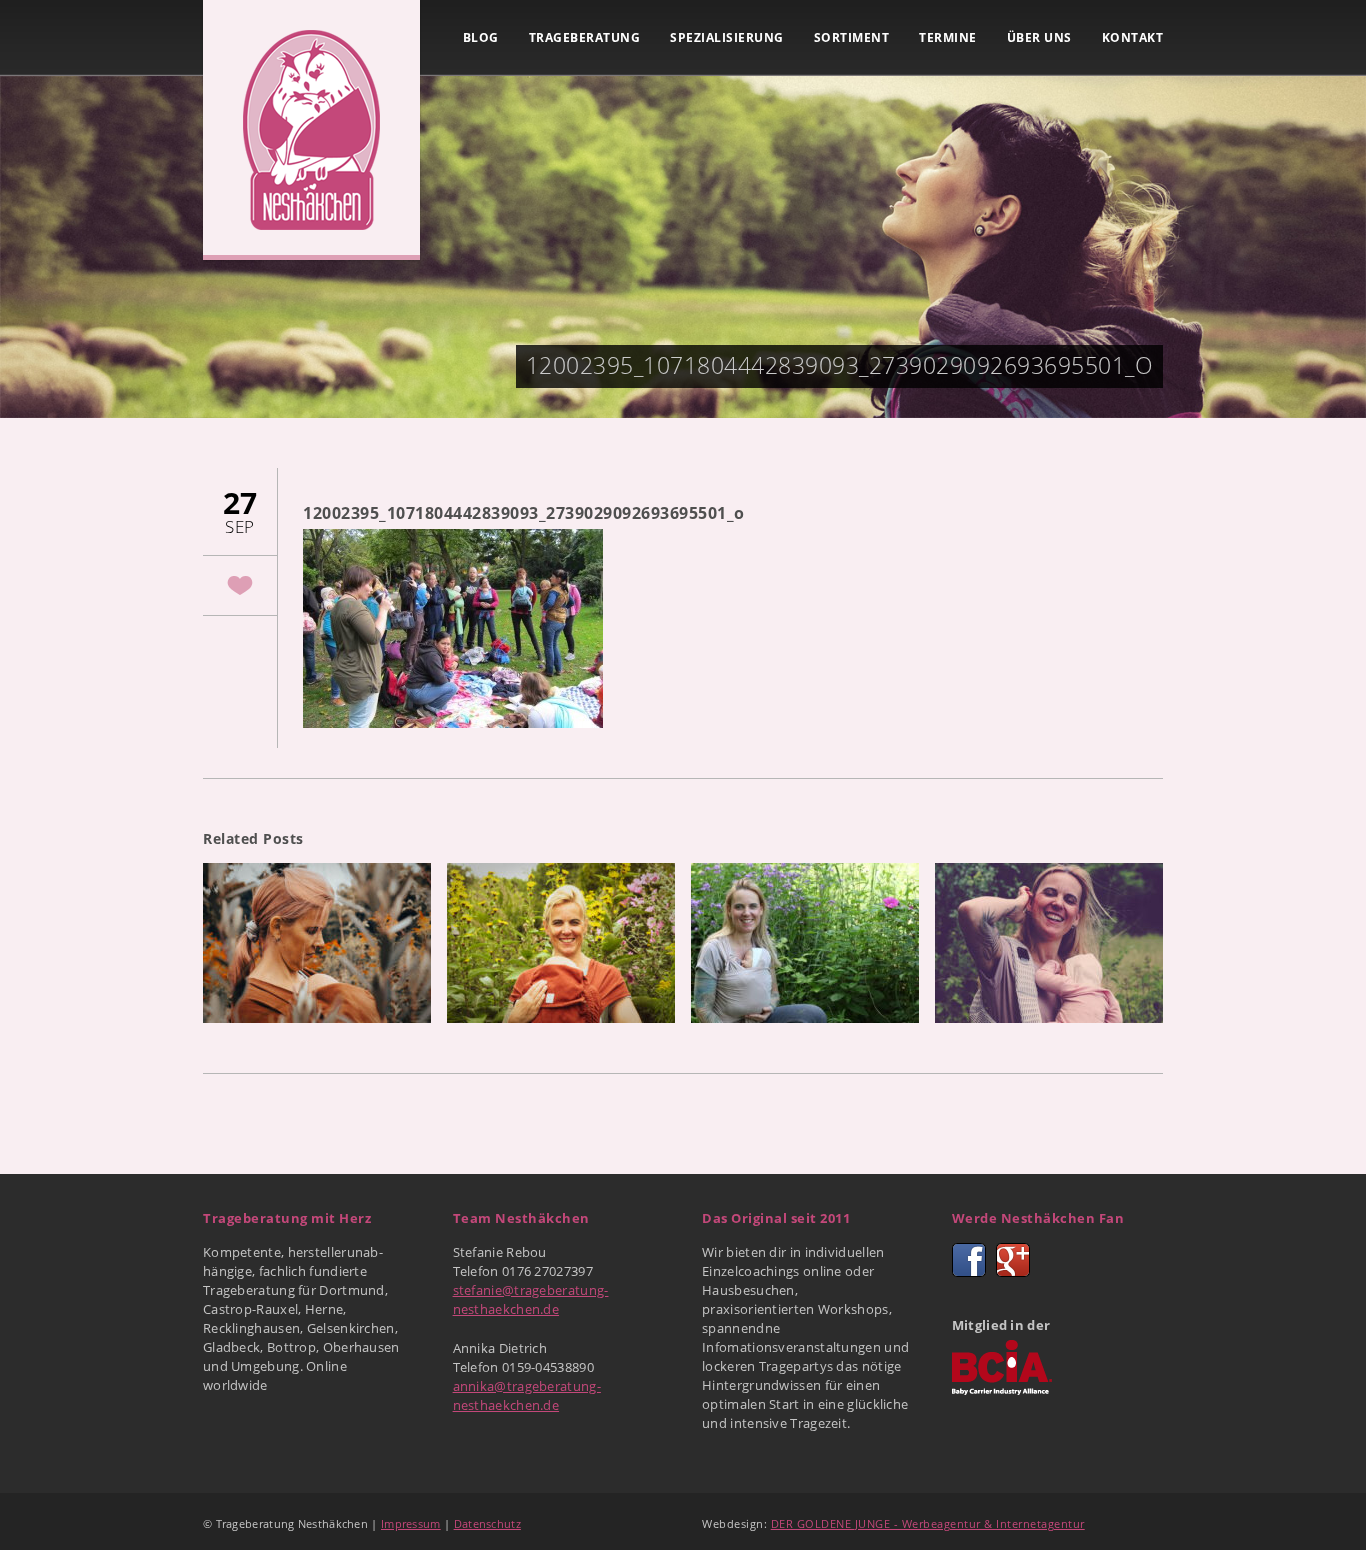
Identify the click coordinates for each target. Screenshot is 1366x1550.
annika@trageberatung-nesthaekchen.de (527, 1395)
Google (1013, 1260)
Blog (481, 37)
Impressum (411, 1523)
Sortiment (852, 37)
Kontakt (1133, 37)
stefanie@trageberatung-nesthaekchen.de (531, 1299)
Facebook (969, 1260)
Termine (948, 37)
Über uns (1039, 37)
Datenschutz (487, 1523)
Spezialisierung (727, 37)
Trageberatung (585, 37)
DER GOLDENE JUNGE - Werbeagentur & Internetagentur (928, 1523)
